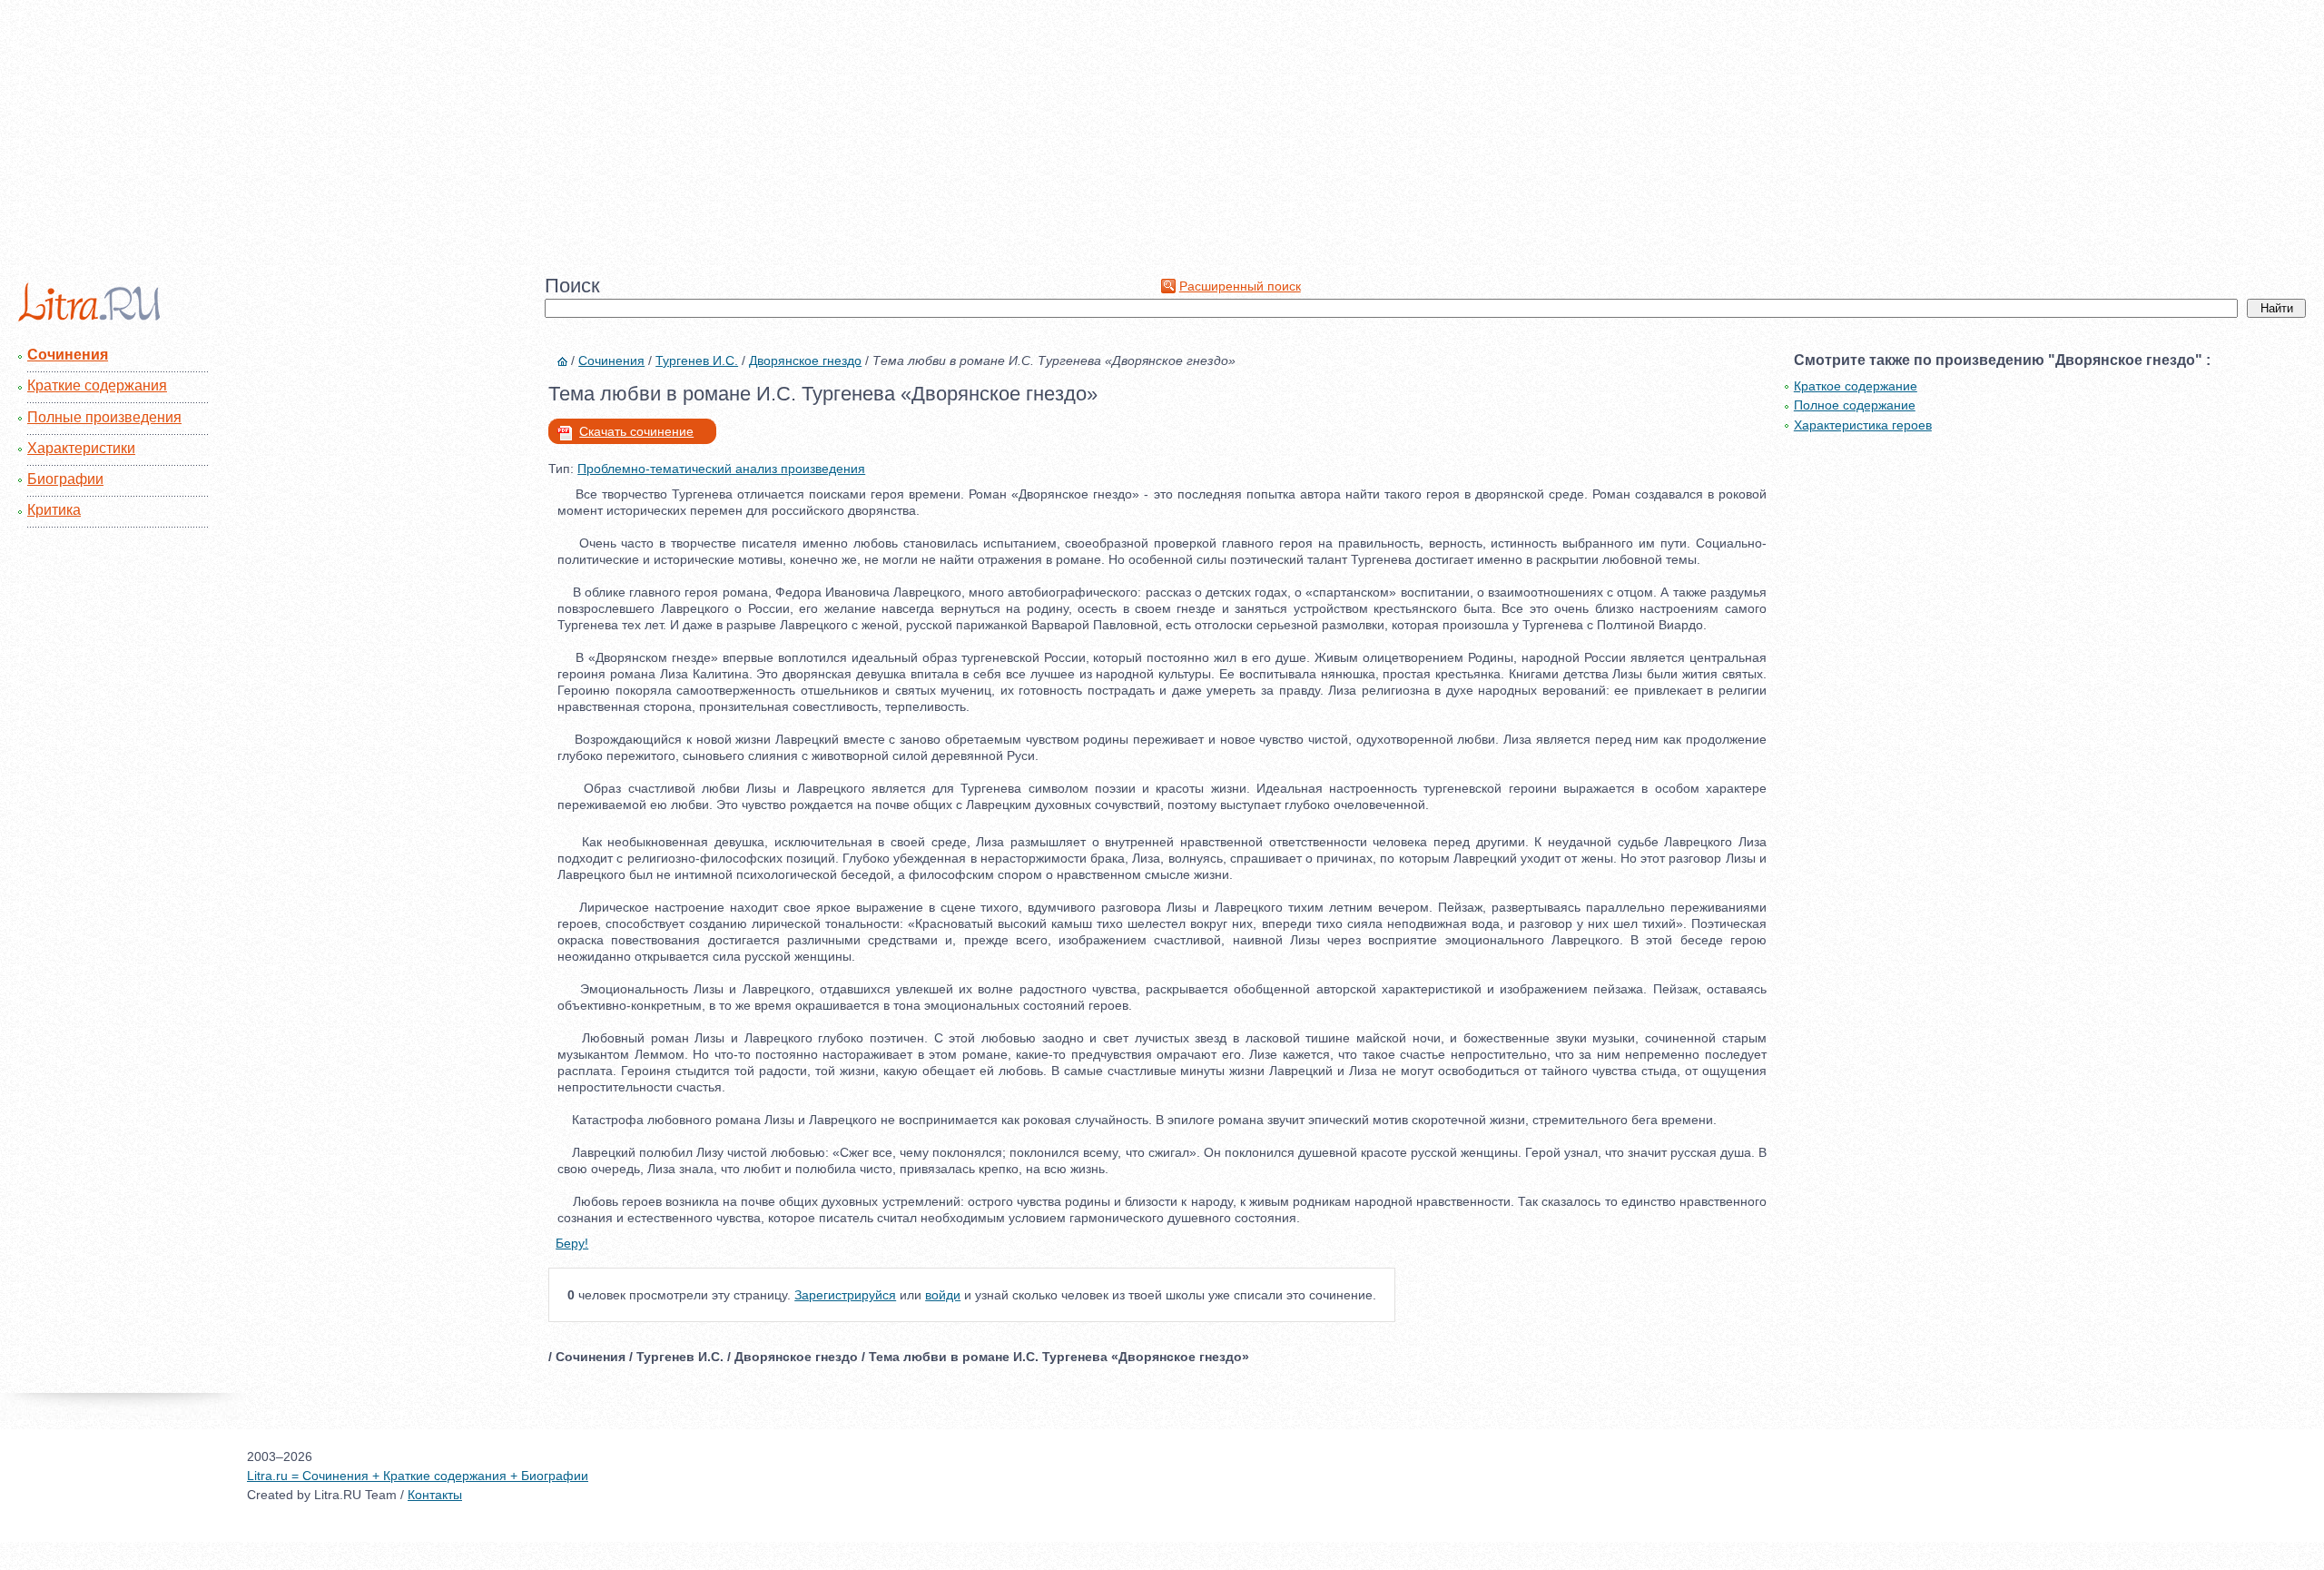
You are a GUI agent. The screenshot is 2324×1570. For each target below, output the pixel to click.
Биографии (65, 479)
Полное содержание (1855, 405)
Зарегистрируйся (845, 1295)
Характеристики (81, 448)
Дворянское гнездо (805, 360)
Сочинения (68, 355)
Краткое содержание (1856, 386)
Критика (54, 510)
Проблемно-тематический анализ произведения (721, 469)
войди (943, 1295)
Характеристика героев (1863, 425)
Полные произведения (104, 417)
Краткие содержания (97, 385)
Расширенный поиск (1240, 286)
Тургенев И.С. (697, 360)
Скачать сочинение (636, 431)
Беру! (572, 1243)
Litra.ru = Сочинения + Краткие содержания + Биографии (418, 1476)
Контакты (435, 1495)
